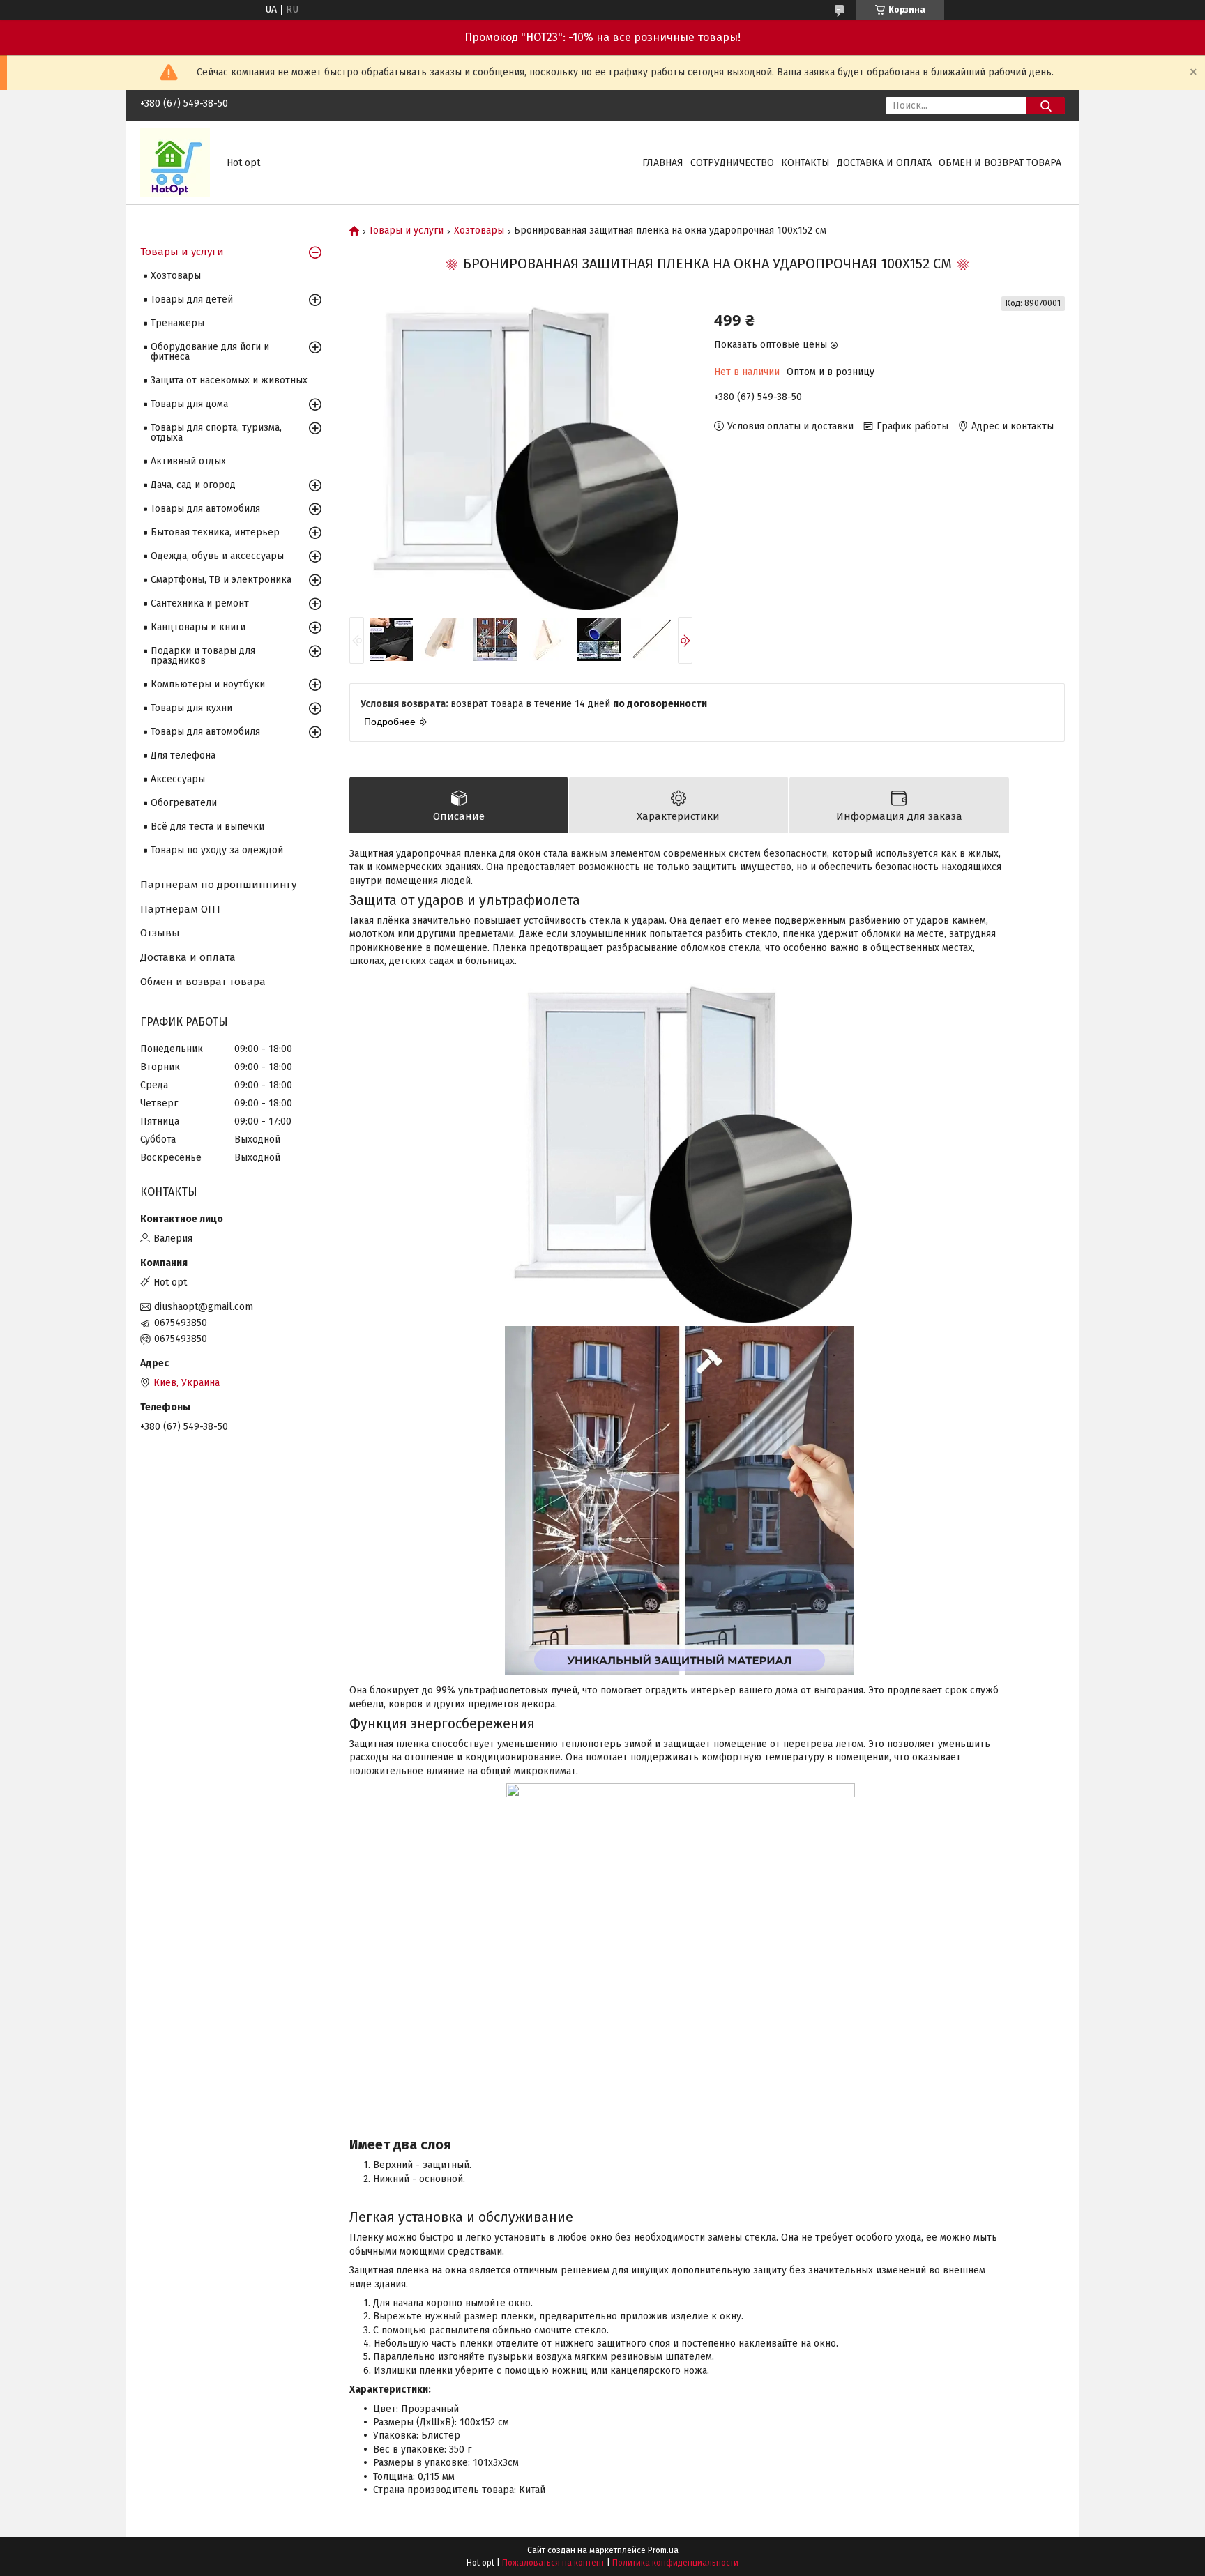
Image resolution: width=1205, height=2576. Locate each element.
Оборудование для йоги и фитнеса (210, 352)
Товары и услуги (406, 231)
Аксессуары (178, 779)
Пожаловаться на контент (553, 2563)
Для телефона (183, 755)
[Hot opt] (175, 162)
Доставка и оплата (884, 163)
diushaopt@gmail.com (204, 1307)
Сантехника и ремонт (200, 603)
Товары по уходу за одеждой (217, 850)
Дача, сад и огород (193, 485)
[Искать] (1046, 106)
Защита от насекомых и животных (229, 380)
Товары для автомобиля (205, 509)
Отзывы (160, 933)
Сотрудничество (732, 163)
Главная (663, 163)
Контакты (805, 163)
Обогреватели (184, 803)
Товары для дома (189, 404)
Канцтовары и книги (198, 627)
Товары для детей (192, 299)
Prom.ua (663, 2550)
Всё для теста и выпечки (207, 826)
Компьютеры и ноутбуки (208, 684)
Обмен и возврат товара (1000, 163)
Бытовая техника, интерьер (215, 532)
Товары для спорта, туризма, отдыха (216, 433)
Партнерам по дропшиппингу (218, 885)
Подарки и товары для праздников (203, 656)
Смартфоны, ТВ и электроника (221, 580)
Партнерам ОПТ (181, 909)
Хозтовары (479, 231)
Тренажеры (177, 323)
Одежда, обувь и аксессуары (217, 556)
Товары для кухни (191, 708)
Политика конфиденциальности (675, 2563)
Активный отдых (188, 461)
